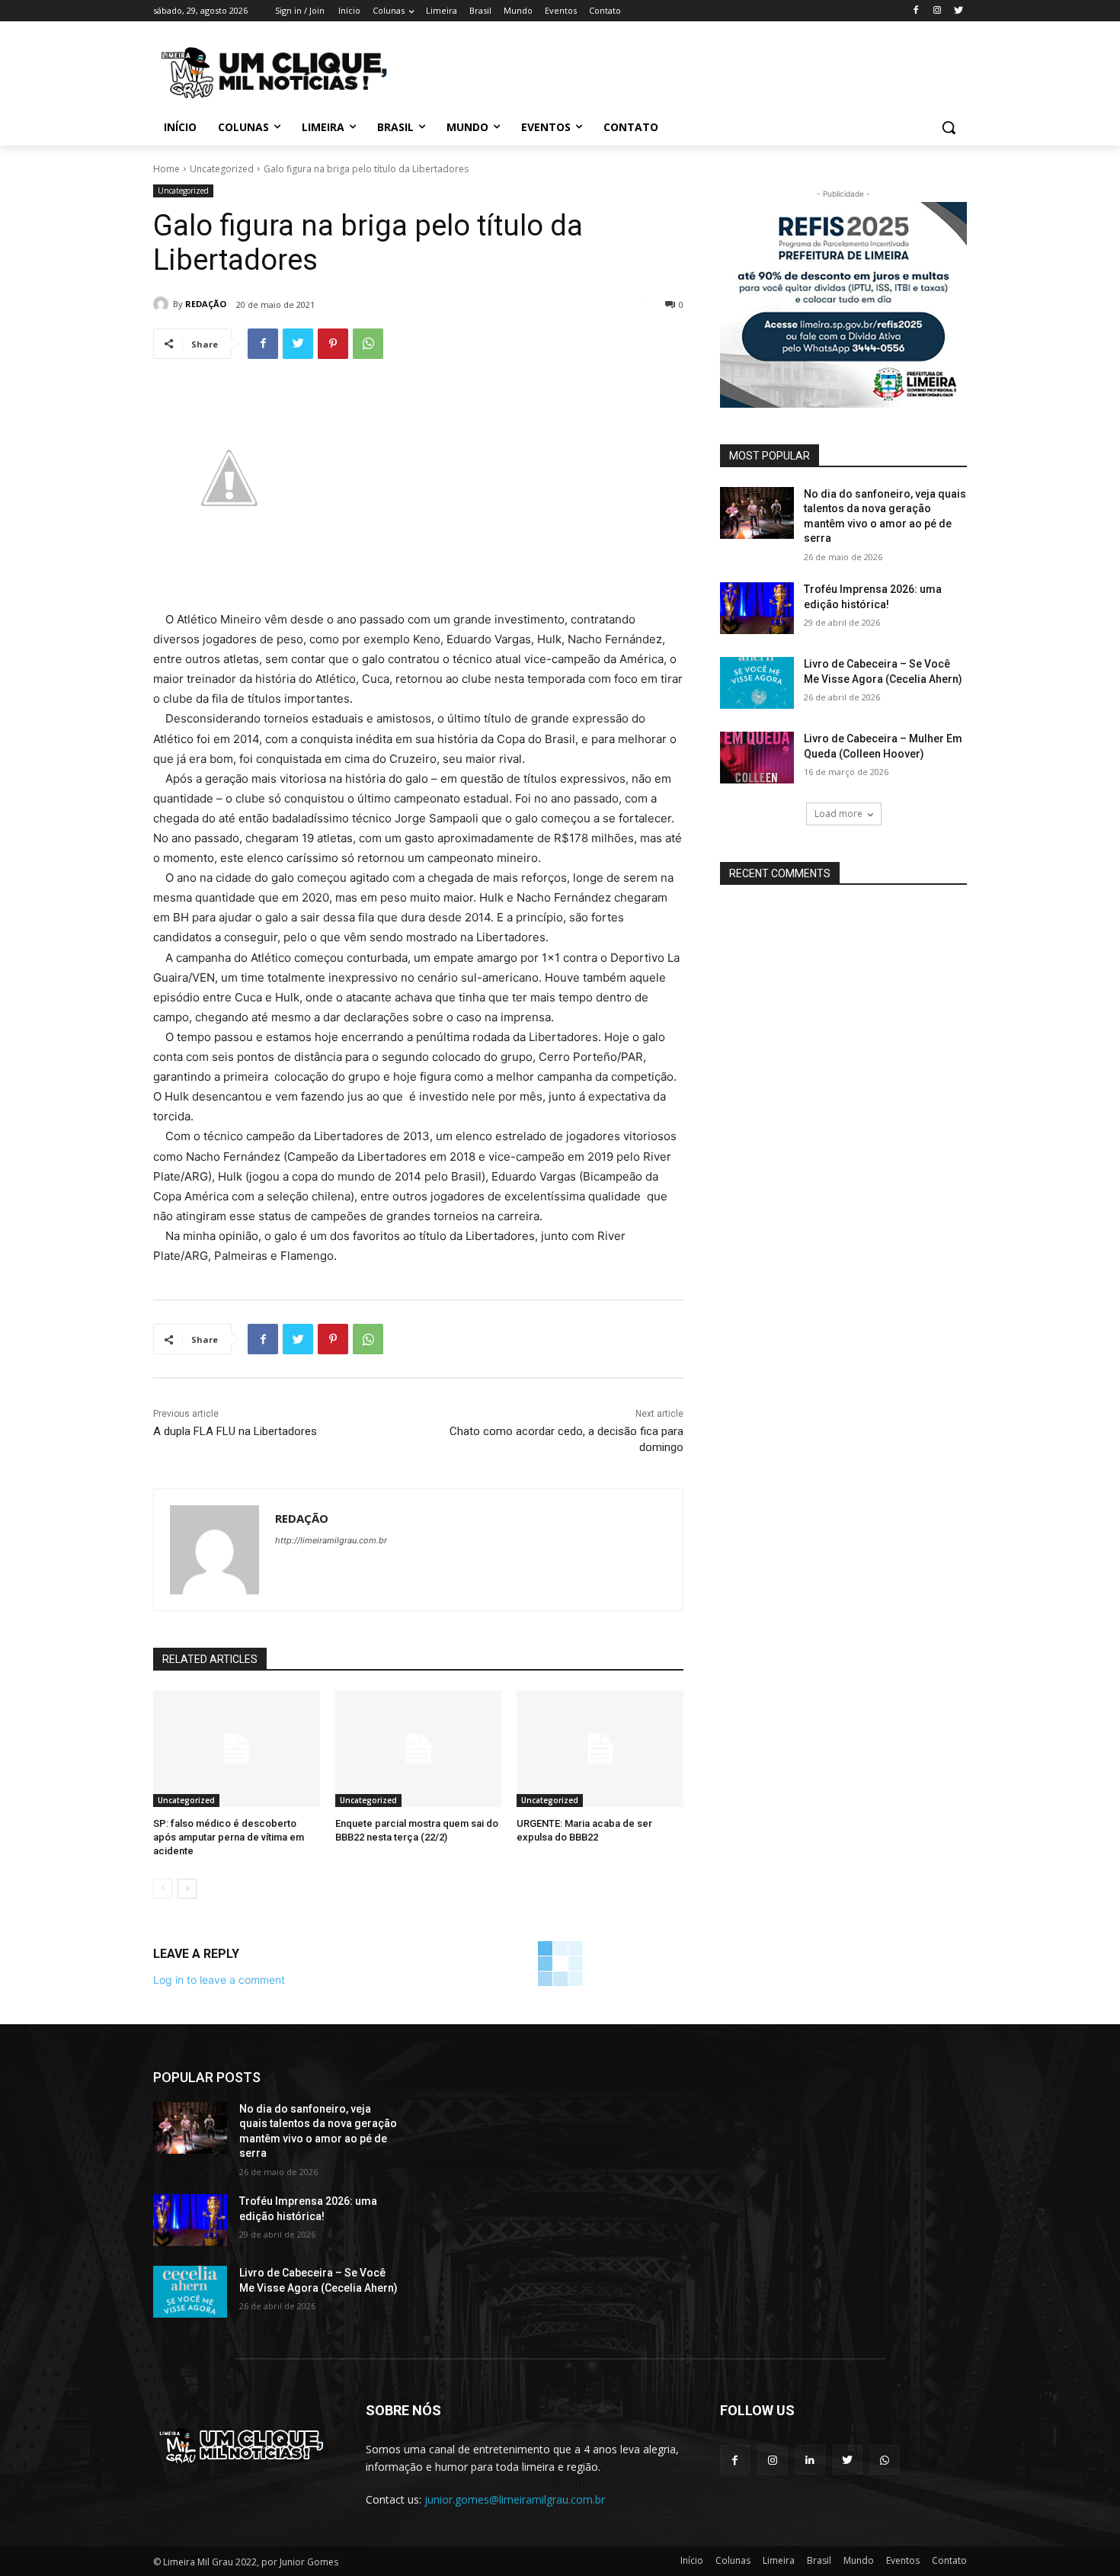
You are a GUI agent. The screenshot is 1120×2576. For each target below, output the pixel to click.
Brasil (819, 2560)
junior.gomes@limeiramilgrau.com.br (515, 2499)
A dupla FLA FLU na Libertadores (235, 1431)
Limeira (779, 2560)
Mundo (859, 2560)
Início (692, 2560)
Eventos (903, 2560)
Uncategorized (222, 169)
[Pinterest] (333, 344)
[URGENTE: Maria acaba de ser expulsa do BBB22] (600, 1749)
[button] (949, 127)
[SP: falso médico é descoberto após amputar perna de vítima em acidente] (237, 1749)
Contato (949, 2560)
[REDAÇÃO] (163, 304)
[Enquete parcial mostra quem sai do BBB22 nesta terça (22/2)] (419, 1749)
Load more (838, 814)
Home (166, 169)
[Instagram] (937, 11)
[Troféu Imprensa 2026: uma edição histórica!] (757, 608)
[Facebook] (916, 11)
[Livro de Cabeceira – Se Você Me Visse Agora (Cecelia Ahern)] (757, 683)
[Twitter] (958, 11)
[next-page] (187, 1889)
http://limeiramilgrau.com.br (331, 1540)
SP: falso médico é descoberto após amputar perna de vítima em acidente (229, 1837)
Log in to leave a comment (219, 1980)
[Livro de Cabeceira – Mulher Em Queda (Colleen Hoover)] (757, 758)
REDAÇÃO (206, 304)
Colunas (733, 2560)
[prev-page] (163, 1889)
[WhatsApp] (368, 344)
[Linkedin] (810, 2460)
